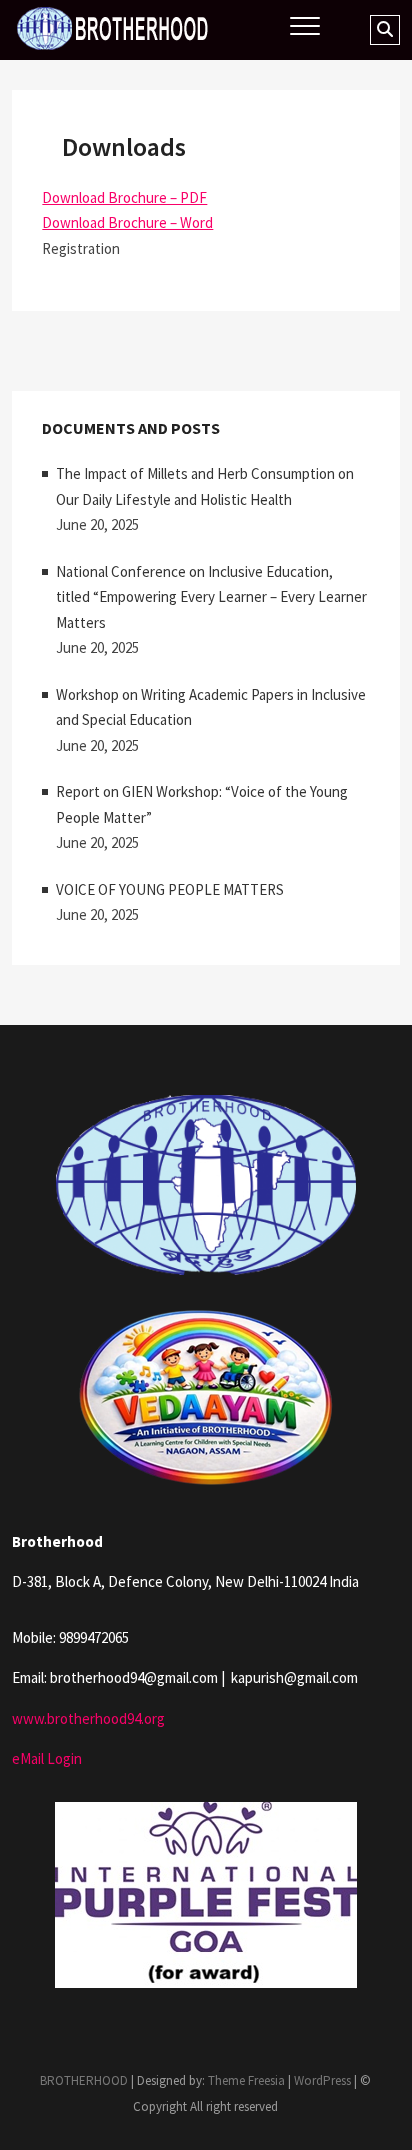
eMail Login (47, 1758)
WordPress (322, 2080)
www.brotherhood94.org (88, 1718)
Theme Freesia (246, 2080)
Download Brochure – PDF (124, 197)
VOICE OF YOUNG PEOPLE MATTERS (170, 889)
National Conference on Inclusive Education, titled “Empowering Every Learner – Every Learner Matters (211, 597)
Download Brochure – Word (127, 222)
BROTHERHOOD (84, 2080)
